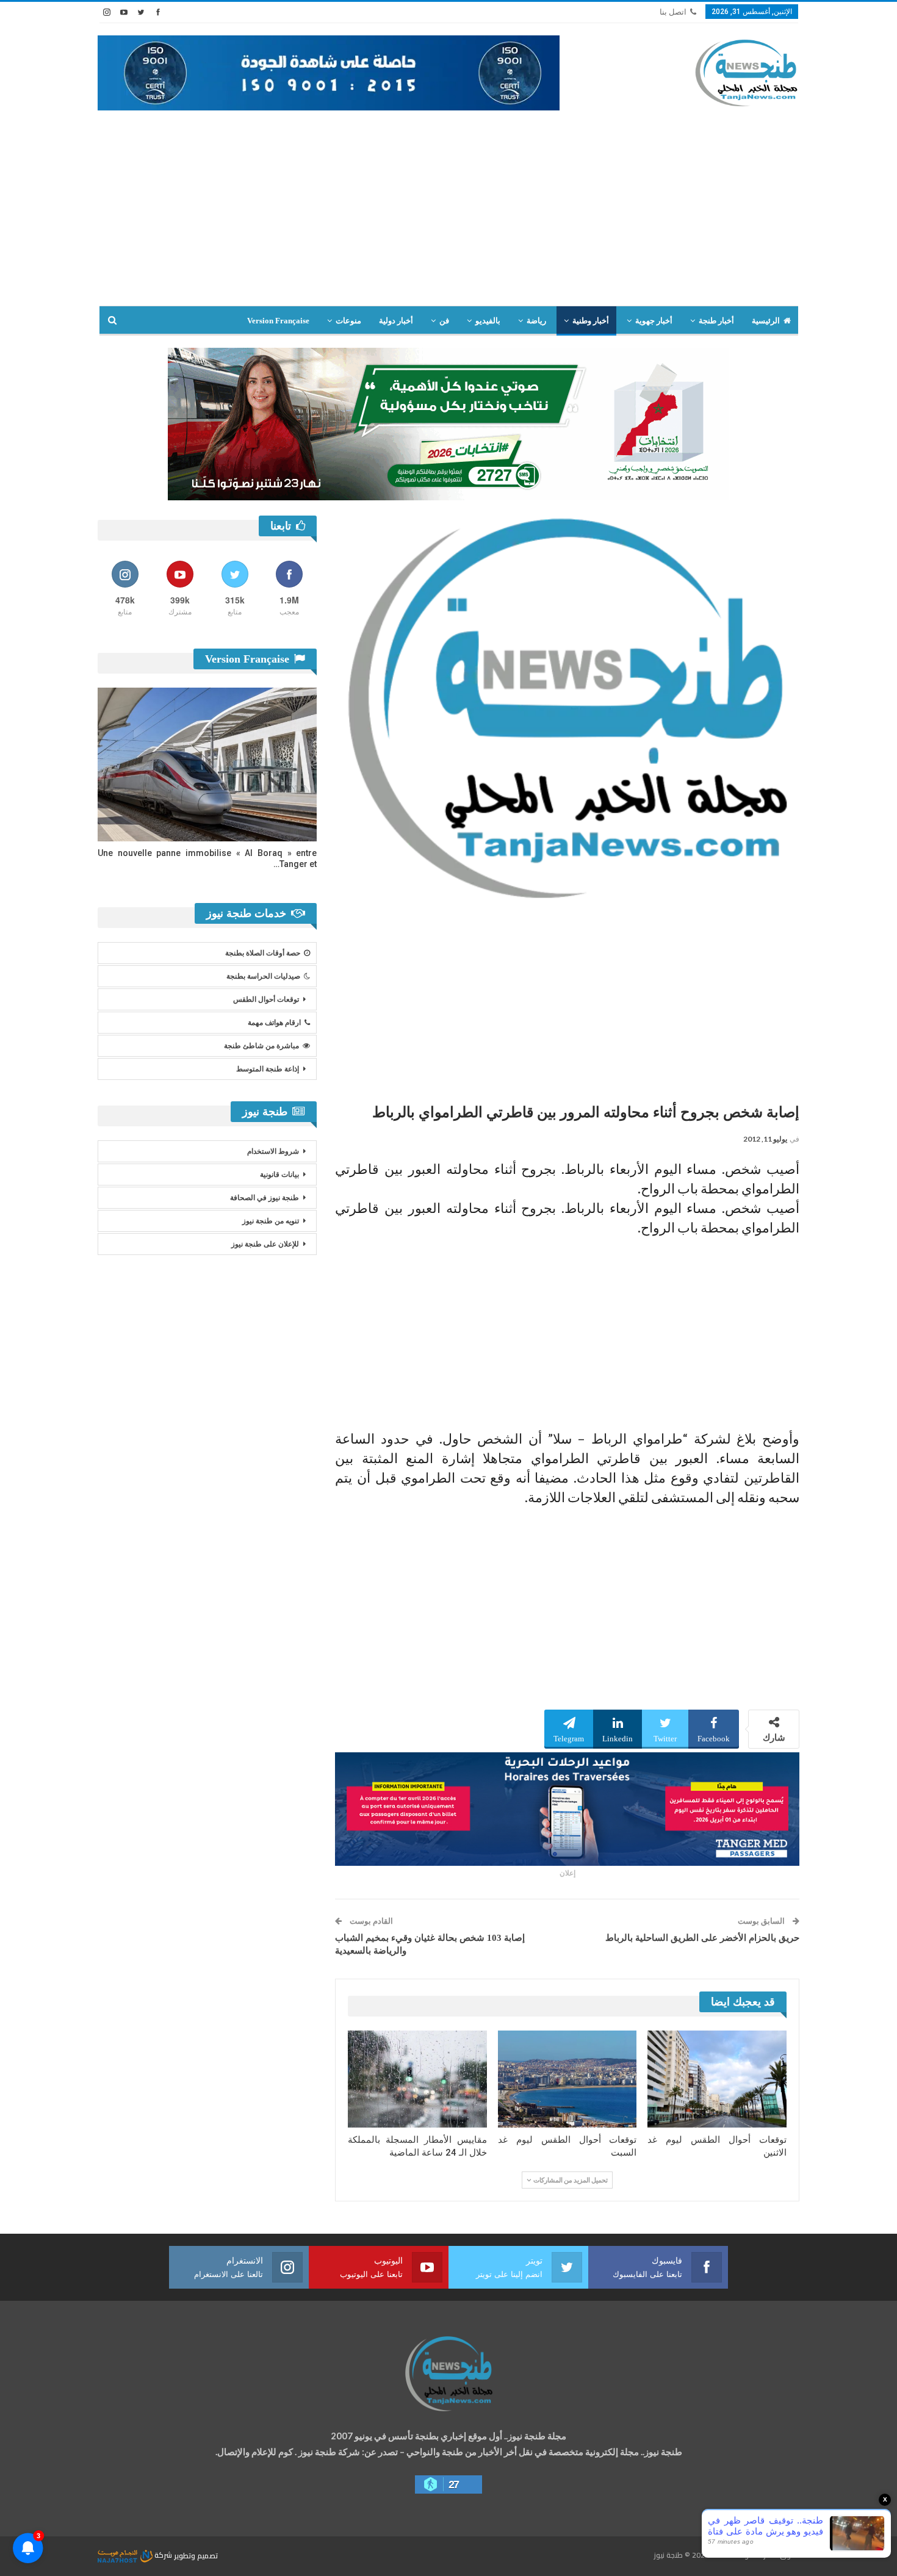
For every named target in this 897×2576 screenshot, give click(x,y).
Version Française (278, 321)
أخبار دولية (396, 321)
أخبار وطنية (591, 321)
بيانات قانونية (279, 1175)
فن (444, 321)
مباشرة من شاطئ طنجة (261, 1046)
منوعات (348, 321)
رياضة (536, 321)
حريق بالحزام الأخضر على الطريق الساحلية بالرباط (702, 1938)
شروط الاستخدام (273, 1151)
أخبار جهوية (654, 321)
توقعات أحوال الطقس (266, 999)
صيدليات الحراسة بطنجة (263, 976)
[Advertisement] (448, 202)
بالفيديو (488, 321)
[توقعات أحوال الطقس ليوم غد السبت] (567, 2079)
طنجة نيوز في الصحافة (265, 1198)
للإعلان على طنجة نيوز (265, 1244)
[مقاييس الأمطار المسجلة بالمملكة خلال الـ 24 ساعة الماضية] (417, 2079)
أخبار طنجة (716, 321)
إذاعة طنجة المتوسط (268, 1069)
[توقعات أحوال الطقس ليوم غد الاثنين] (717, 2079)
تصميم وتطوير (196, 2555)
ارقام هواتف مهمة (274, 1023)
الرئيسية (766, 321)
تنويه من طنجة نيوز (271, 1221)
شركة (163, 2555)
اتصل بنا (673, 12)
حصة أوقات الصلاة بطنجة (263, 953)
